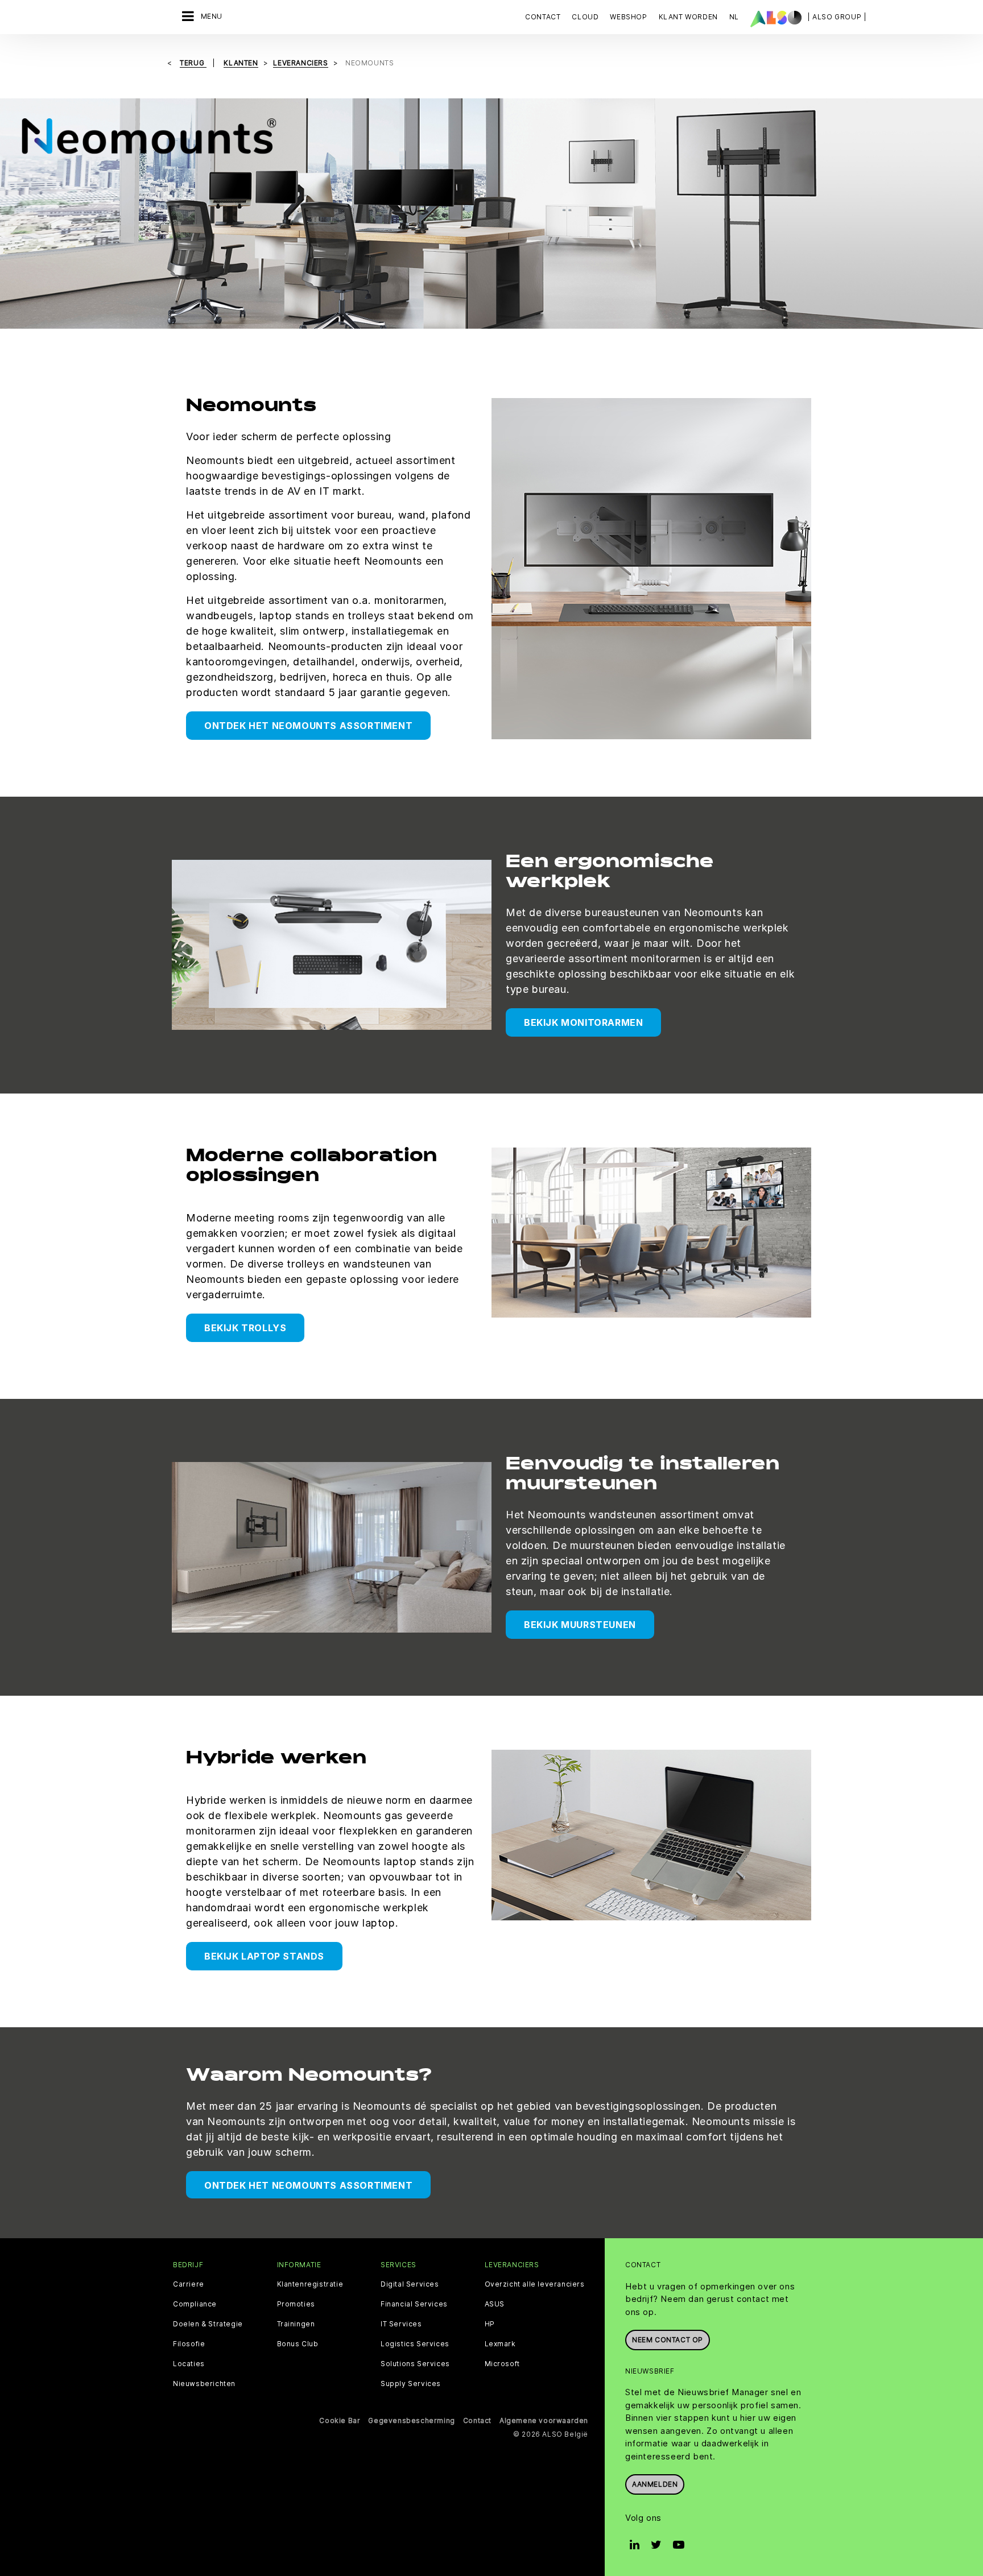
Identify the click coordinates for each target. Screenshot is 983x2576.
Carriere (189, 2284)
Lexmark (500, 2344)
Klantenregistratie (310, 2284)
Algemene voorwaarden (544, 2420)
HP (490, 2324)
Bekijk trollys (245, 1328)
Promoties (296, 2304)
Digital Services (410, 2284)
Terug (193, 63)
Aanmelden (655, 2484)
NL (734, 17)
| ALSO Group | (837, 17)
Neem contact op (668, 2340)
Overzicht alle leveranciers (535, 2284)
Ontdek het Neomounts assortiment (308, 726)
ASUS (495, 2304)
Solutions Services (415, 2364)
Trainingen (296, 2324)
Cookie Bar (340, 2420)
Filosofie (189, 2344)
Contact (543, 17)
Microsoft (502, 2364)
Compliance (195, 2304)
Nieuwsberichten (204, 2384)
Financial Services (414, 2304)
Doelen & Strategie (208, 2324)
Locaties (189, 2364)
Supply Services (411, 2384)
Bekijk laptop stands (264, 1956)
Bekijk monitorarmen (583, 1022)
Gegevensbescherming (411, 2420)
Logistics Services (415, 2344)
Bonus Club (298, 2344)
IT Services (401, 2324)
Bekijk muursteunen (580, 1625)
